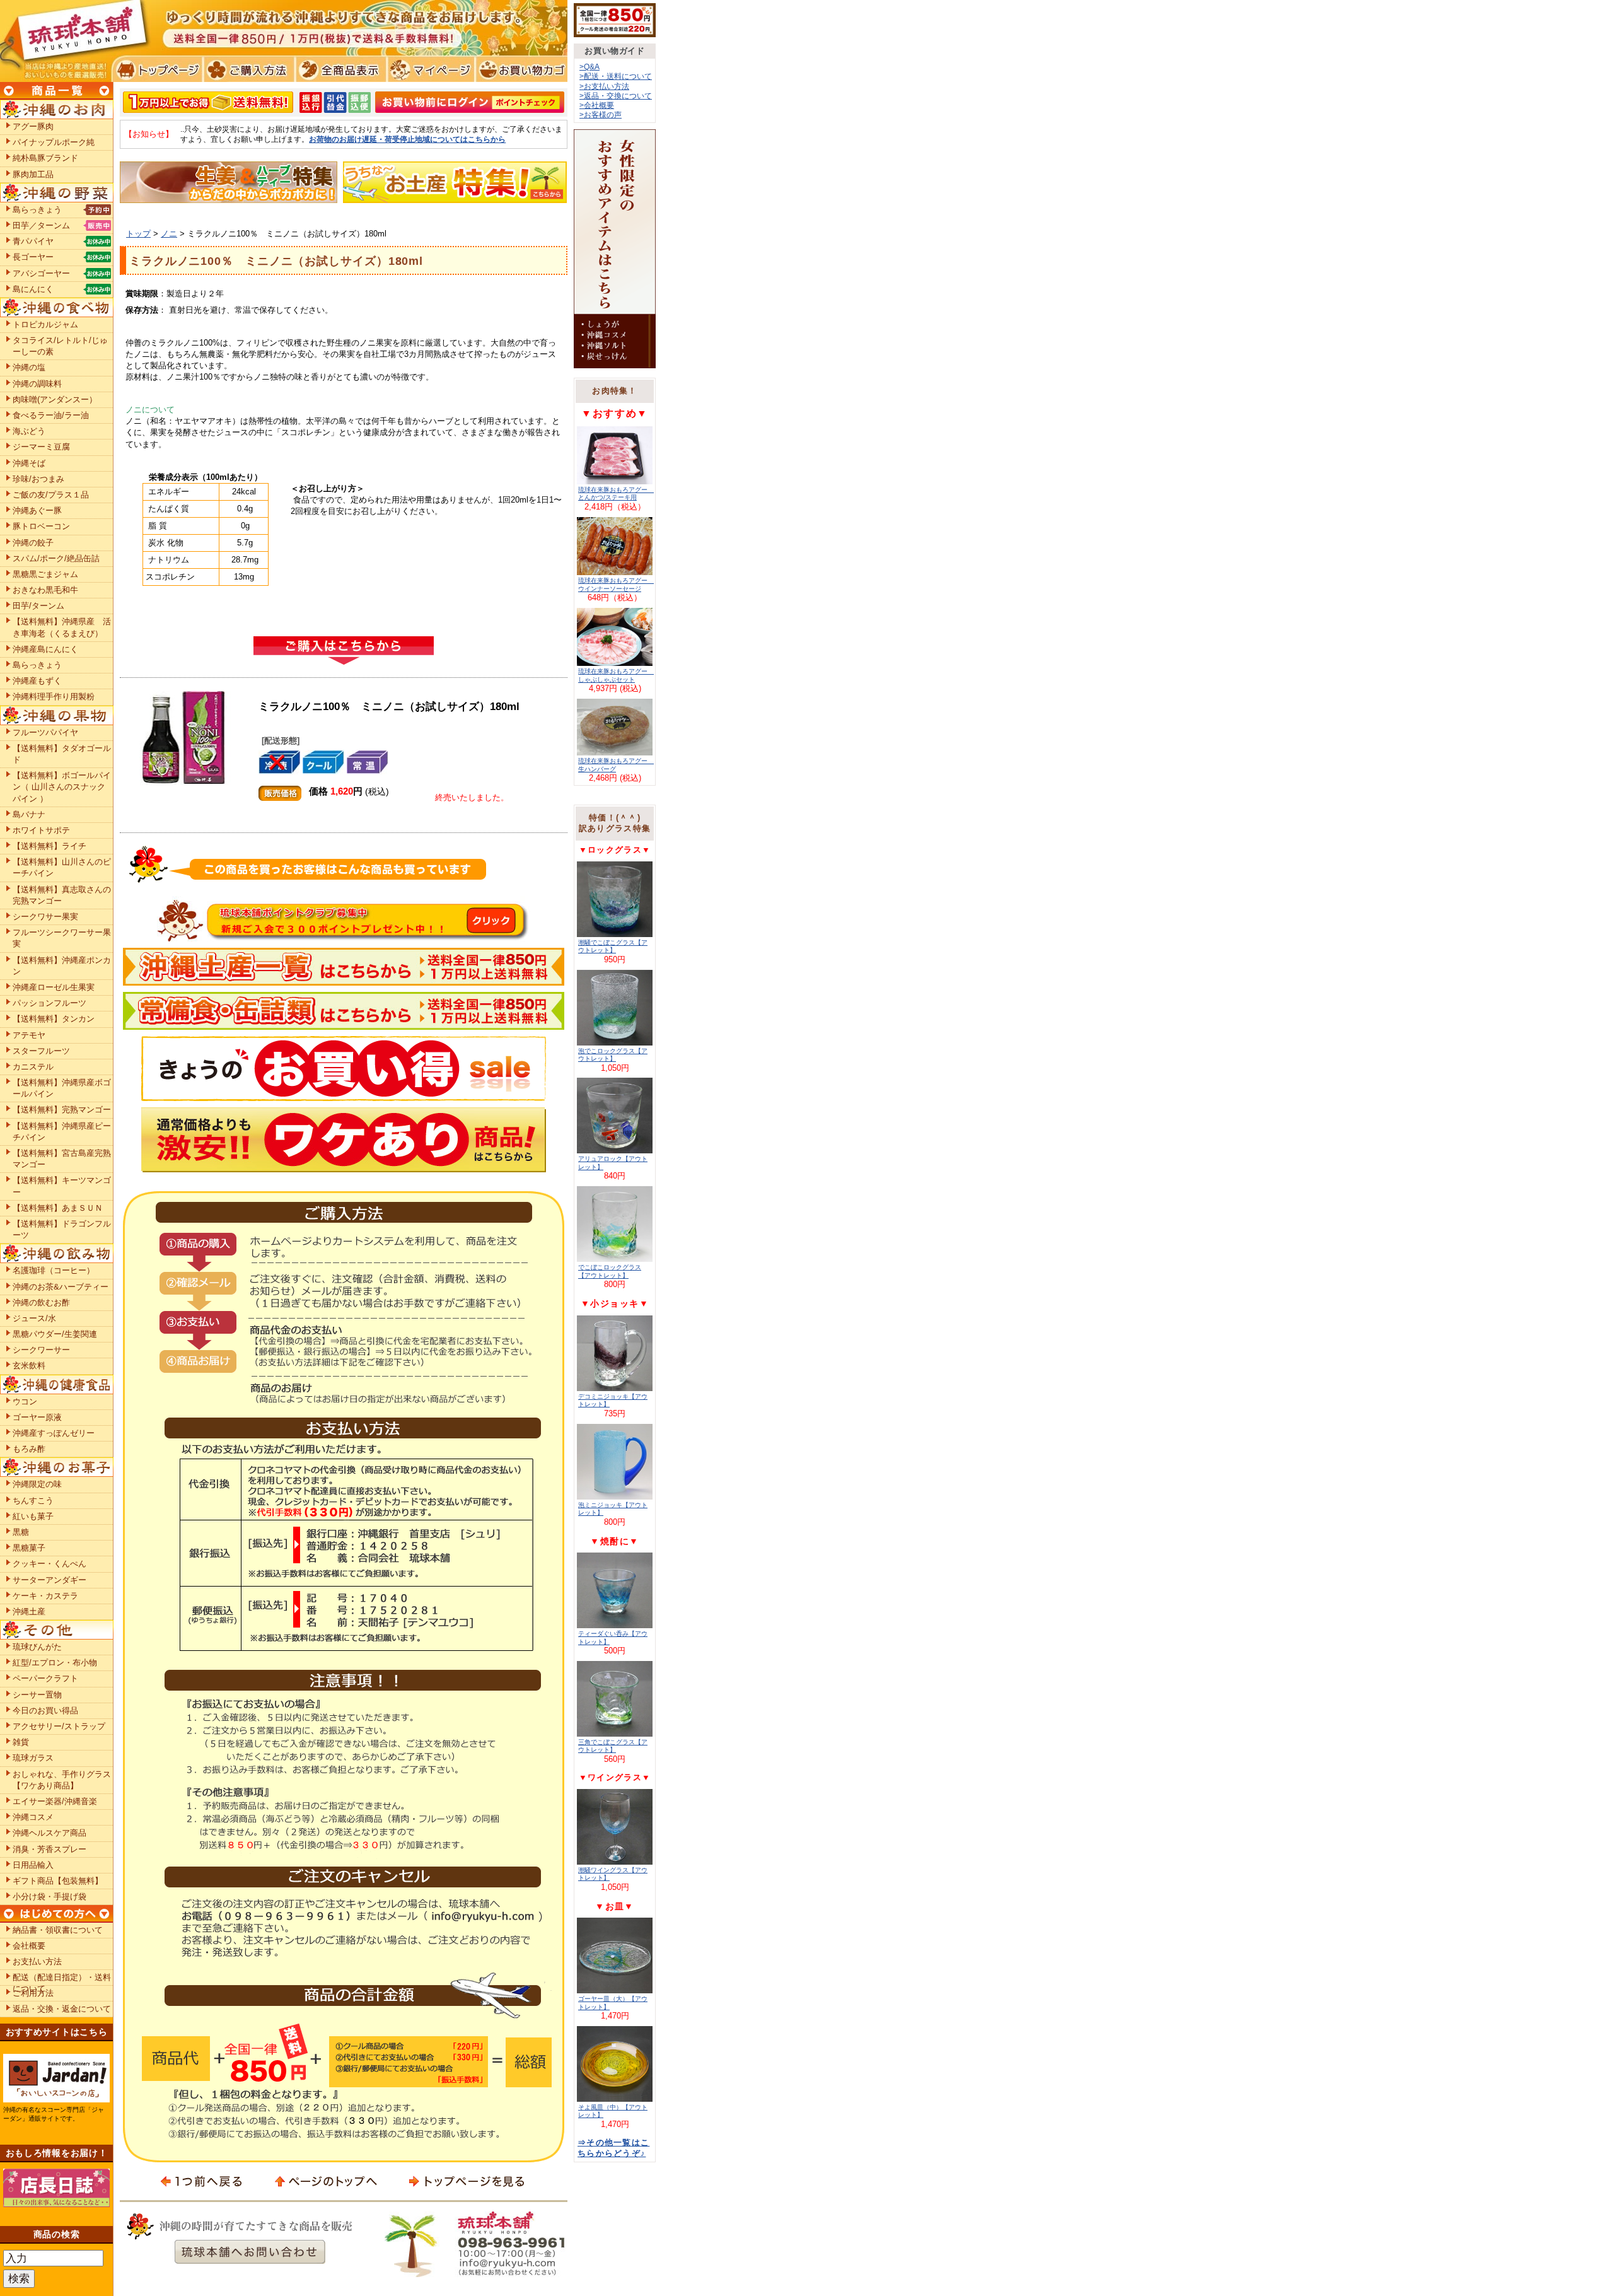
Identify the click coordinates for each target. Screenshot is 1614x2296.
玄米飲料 (29, 1366)
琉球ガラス (33, 1758)
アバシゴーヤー (41, 273)
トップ (138, 234)
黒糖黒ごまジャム (45, 574)
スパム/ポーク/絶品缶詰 (56, 558)
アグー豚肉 (33, 126)
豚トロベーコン (41, 526)
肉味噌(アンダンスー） (55, 399)
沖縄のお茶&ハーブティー (61, 1287)
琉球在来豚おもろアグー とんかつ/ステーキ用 (616, 493)
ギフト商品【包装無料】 (58, 1881)
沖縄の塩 (29, 367)
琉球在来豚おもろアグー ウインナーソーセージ (616, 584)
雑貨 (21, 1742)
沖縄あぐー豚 (37, 510)
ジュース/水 (34, 1318)
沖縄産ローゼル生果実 (54, 987)
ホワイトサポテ (41, 830)
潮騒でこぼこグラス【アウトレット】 (613, 946)
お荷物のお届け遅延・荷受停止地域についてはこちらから (407, 139)
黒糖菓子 (29, 1548)
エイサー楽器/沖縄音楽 (55, 1801)
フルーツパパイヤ (45, 732)
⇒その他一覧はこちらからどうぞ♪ (613, 2148)
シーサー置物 (37, 1695)
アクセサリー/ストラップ (59, 1726)
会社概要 (29, 1946)
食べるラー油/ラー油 (51, 415)
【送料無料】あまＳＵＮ (58, 1208)
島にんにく (33, 289)
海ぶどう (29, 431)
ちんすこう (33, 1501)
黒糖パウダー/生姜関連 (55, 1334)
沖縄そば (29, 463)
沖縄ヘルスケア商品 (49, 1833)
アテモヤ (29, 1035)
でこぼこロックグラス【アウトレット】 (610, 1271)
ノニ (169, 234)
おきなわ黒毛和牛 (45, 590)
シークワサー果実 (45, 917)
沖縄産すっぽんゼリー (54, 1433)
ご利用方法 (33, 1993)
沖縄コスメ (33, 1817)
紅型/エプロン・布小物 (55, 1663)
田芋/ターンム (38, 606)
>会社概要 (597, 105)
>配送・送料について (616, 76)
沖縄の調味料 (37, 384)
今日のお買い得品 (45, 1710)
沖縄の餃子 (33, 543)
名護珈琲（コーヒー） (54, 1270)
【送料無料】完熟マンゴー (62, 1110)
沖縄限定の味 (37, 1484)
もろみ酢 (29, 1449)
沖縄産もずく (37, 681)
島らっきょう (37, 210)
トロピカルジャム (45, 324)
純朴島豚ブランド (45, 158)
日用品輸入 (33, 1865)
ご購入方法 (247, 69)
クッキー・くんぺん (49, 1564)
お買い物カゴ (520, 69)
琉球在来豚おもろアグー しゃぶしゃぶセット (616, 675)
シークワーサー (41, 1350)
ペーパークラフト (45, 1678)
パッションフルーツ (49, 1003)
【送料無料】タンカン (54, 1019)
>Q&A (589, 67)
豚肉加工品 (33, 174)
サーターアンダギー (49, 1580)
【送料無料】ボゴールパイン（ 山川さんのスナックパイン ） (62, 787)
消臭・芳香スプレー (49, 1849)
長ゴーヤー (33, 257)
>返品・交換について (616, 96)
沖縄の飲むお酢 (41, 1302)
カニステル (33, 1067)
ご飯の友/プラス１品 (51, 495)
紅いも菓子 (33, 1516)
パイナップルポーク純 (54, 142)
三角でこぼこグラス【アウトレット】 (613, 1746)
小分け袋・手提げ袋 (49, 1897)
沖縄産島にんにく (45, 649)
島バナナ (29, 814)
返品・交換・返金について (62, 2009)
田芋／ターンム (41, 225)
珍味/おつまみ (38, 479)
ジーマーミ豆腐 (41, 447)
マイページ (429, 69)
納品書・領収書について (58, 1930)
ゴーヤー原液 (37, 1417)
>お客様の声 (601, 114)
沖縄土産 (29, 1611)
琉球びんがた (37, 1647)
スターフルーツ (41, 1051)
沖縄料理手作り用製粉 (54, 696)
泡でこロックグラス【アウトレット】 (613, 1055)
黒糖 (21, 1532)
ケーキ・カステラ (45, 1596)
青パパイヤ (33, 241)
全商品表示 (338, 69)
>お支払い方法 (604, 86)
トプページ (157, 69)
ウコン (25, 1401)
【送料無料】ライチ (49, 846)
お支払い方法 (37, 1961)
